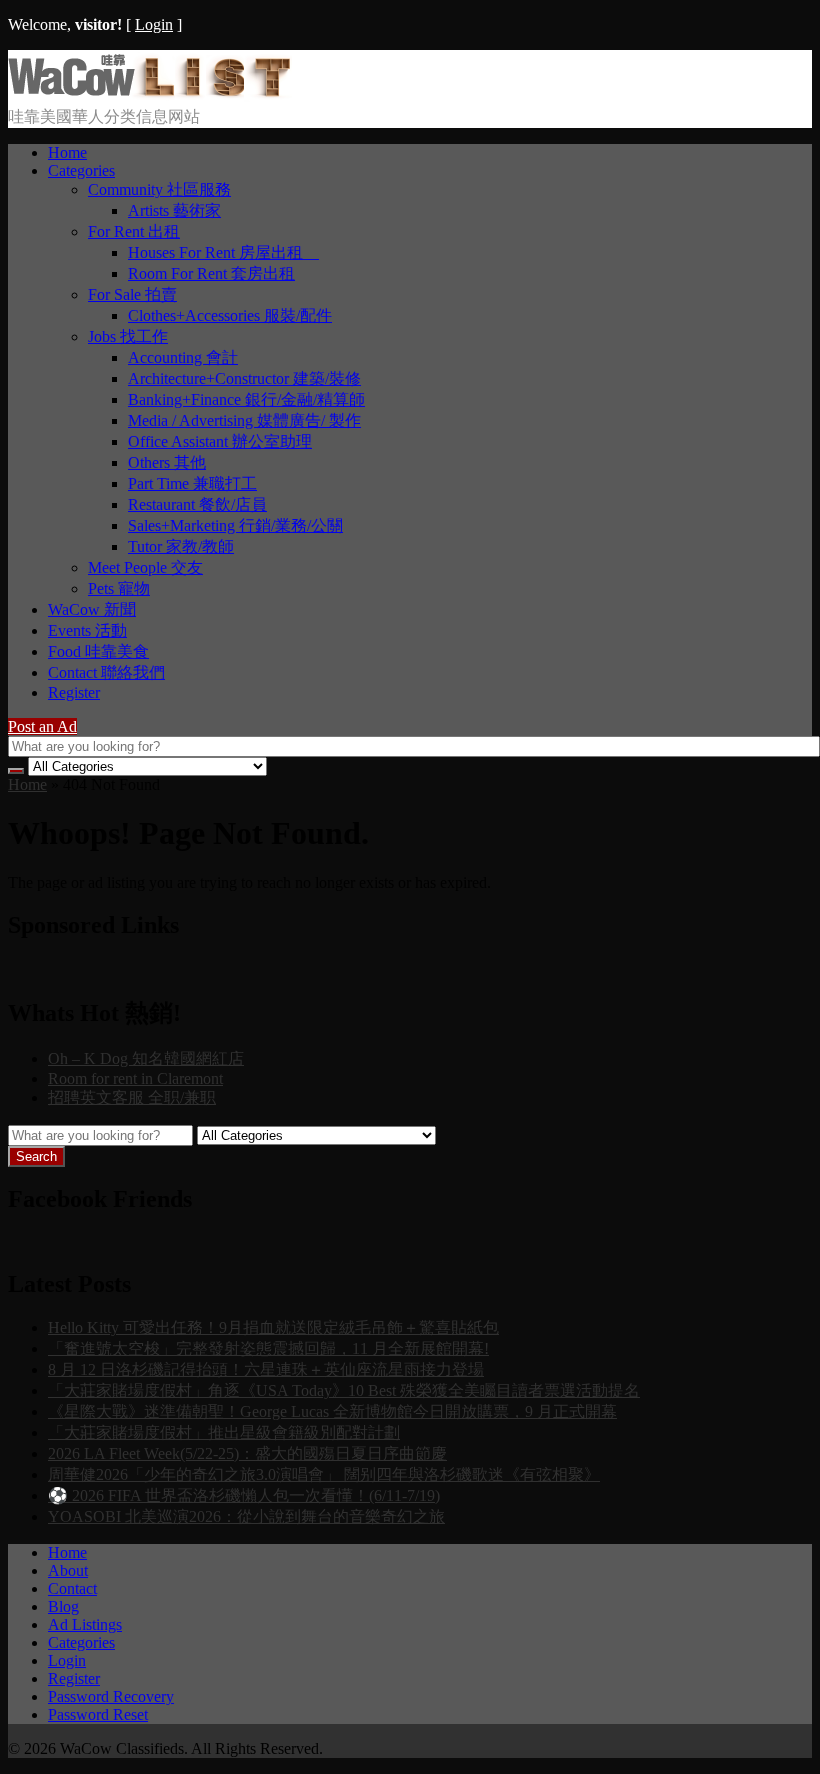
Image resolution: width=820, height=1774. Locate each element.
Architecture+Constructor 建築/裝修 (244, 378)
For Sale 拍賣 (132, 294)
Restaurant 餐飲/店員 (197, 504)
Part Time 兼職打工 (192, 483)
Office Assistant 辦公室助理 (220, 441)
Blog (63, 1606)
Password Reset (98, 1714)
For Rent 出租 (134, 231)
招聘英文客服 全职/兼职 (132, 1097)
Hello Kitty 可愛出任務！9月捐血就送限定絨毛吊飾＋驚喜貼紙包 (273, 1327)
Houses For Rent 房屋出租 (223, 252)
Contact (72, 1588)
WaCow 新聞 (92, 609)
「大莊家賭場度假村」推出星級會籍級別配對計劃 (224, 1432)
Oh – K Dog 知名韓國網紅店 (146, 1058)
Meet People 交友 (145, 567)
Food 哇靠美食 (98, 651)
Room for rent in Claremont (135, 1078)
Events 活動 (87, 630)
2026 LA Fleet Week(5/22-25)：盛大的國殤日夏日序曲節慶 (247, 1453)
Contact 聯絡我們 (106, 672)
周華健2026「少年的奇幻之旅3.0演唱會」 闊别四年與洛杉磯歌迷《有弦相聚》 (324, 1474)
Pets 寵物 (119, 588)
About (68, 1570)
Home (67, 152)
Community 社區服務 (159, 189)
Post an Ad (42, 726)
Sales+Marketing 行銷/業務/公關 (235, 525)
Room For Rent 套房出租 (211, 273)
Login (154, 24)
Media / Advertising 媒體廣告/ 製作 (244, 420)
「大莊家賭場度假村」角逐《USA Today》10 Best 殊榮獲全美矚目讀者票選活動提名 (344, 1390)
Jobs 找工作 (128, 336)
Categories (81, 170)
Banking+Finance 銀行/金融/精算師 (246, 399)
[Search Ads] (16, 771)
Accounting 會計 (183, 357)
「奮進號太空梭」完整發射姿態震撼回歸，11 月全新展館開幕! (268, 1348)
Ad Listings (85, 1624)
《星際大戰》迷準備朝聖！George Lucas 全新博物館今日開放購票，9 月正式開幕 (332, 1411)
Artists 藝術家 (174, 210)
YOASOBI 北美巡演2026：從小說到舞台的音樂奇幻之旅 (246, 1516)
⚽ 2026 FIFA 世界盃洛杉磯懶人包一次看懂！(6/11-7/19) (244, 1495)
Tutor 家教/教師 (181, 546)
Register (74, 692)
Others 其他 (167, 462)
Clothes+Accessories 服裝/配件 (230, 315)
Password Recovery (111, 1696)
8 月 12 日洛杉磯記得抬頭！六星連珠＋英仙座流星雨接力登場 (266, 1369)
